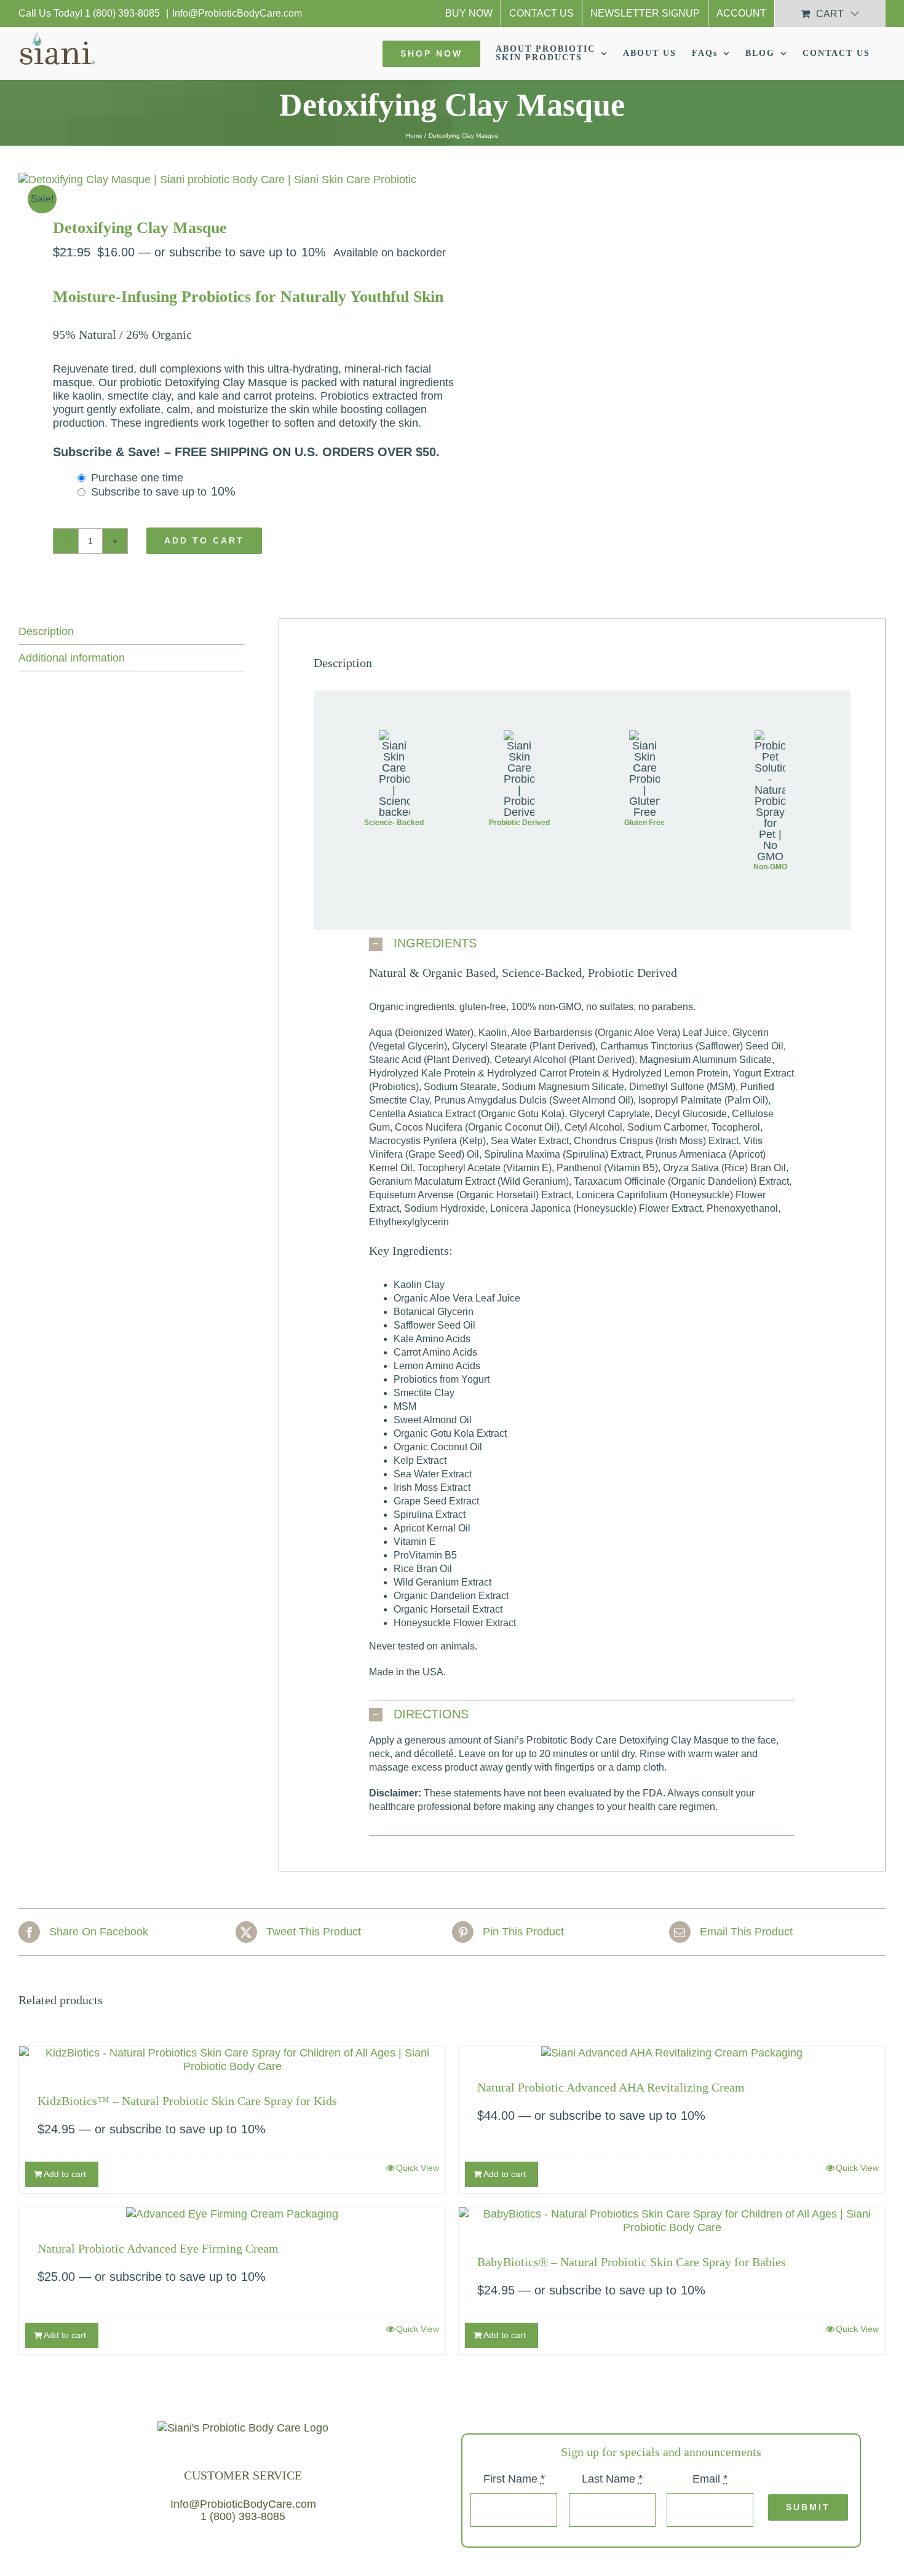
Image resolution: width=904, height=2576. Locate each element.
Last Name (612, 2479)
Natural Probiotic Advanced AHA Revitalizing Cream (611, 2087)
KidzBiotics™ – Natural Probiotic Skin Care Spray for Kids (187, 2101)
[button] (582, 944)
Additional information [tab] (72, 658)
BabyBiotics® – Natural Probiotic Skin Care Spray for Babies (632, 2262)
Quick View (418, 2168)
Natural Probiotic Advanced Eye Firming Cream (158, 2248)
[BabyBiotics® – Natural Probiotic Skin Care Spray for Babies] (672, 2221)
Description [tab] (46, 631)
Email (710, 2479)
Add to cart (204, 540)
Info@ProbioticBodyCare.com (237, 13)
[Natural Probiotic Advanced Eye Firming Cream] (232, 2214)
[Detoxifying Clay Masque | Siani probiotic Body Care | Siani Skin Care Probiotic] (227, 180)
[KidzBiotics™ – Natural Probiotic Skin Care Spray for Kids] (232, 2060)
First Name (514, 2479)
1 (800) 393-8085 (124, 13)
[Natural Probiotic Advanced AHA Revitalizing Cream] (672, 2053)
